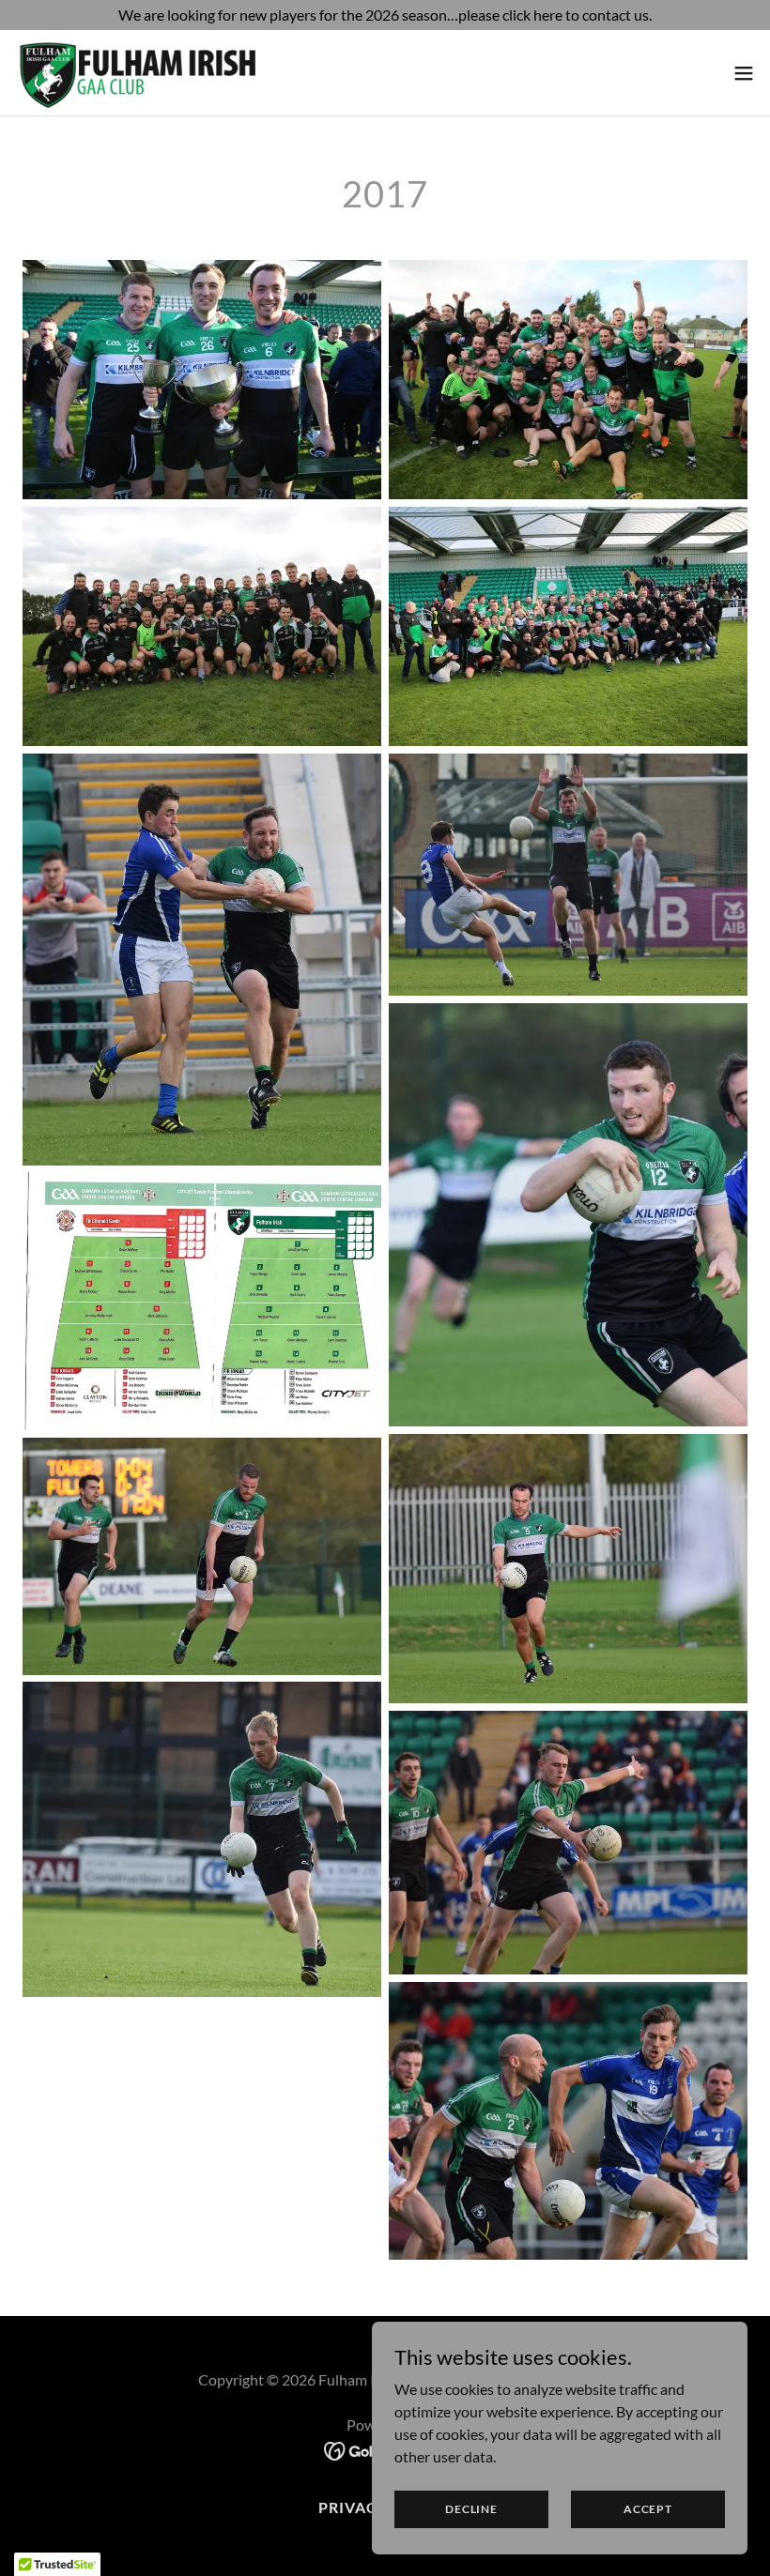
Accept (648, 2509)
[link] (156, 73)
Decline (471, 2509)
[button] (744, 73)
